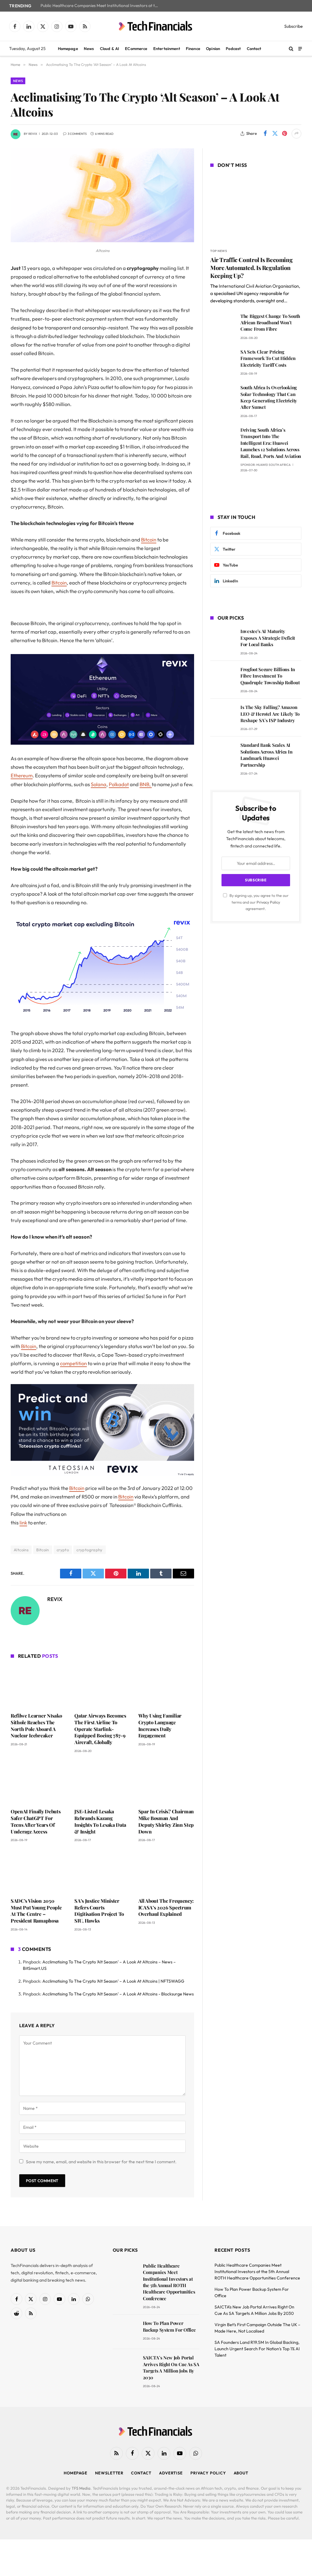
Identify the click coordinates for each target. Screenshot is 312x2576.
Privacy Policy (268, 902)
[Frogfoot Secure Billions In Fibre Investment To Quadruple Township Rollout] (223, 678)
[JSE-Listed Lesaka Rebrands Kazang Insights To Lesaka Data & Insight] (102, 1782)
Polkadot (119, 784)
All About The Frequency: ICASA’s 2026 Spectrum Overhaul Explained (166, 1907)
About (241, 2473)
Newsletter (109, 2473)
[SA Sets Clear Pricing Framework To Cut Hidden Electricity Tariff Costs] (223, 360)
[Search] (291, 49)
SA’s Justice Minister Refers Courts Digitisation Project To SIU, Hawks (99, 1911)
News (89, 49)
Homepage (68, 49)
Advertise (171, 2473)
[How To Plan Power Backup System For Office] (125, 2332)
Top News (219, 251)
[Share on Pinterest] (285, 134)
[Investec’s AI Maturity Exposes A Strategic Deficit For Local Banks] (223, 640)
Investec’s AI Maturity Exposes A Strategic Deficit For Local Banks (268, 638)
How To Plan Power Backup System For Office (169, 2326)
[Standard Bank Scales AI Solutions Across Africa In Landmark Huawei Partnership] (223, 754)
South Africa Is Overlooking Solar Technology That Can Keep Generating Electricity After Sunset (269, 397)
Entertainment (167, 49)
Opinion (213, 49)
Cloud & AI (110, 49)
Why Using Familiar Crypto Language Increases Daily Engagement (160, 1725)
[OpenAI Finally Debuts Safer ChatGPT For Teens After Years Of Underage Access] (39, 1782)
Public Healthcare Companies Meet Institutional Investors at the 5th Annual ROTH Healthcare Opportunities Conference (101, 6)
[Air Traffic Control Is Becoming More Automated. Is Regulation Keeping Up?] (256, 209)
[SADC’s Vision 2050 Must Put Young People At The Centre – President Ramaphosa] (39, 1871)
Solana (99, 784)
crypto (63, 1550)
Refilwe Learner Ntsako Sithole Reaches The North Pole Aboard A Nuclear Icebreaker (36, 1725)
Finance (193, 49)
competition (73, 1363)
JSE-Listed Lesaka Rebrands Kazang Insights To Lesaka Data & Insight (100, 1821)
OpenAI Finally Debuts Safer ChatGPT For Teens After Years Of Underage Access (35, 1821)
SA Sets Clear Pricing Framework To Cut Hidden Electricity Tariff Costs (268, 358)
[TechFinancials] (156, 26)
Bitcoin (149, 540)
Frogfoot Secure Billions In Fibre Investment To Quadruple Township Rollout (270, 676)
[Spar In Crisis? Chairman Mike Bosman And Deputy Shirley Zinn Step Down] (166, 1782)
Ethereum (22, 775)
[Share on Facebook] (265, 134)
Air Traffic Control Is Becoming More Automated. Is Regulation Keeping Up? (251, 268)
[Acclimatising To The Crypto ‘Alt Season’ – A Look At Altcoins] (102, 241)
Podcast (233, 49)
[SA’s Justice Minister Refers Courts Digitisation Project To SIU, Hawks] (102, 1871)
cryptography (90, 1550)
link (23, 1522)
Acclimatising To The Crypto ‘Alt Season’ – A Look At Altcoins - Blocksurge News (118, 1994)
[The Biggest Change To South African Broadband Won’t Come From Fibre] (223, 325)
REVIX (33, 134)
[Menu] (300, 48)
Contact (254, 49)
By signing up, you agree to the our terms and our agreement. (259, 902)
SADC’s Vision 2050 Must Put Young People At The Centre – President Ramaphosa (36, 1911)
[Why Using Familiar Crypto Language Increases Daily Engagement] (166, 1687)
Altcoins (21, 1550)
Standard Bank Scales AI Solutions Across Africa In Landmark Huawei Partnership (266, 755)
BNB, (146, 784)
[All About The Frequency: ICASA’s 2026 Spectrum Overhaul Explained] (166, 1871)
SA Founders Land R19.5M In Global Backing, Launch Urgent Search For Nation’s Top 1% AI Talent (257, 2349)
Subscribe (294, 26)
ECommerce (136, 49)
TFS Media (81, 2488)
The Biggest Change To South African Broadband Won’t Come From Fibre (270, 323)
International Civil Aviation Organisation (259, 286)
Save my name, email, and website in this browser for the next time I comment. (101, 2162)
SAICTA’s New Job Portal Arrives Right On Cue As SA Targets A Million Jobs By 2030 (171, 2367)
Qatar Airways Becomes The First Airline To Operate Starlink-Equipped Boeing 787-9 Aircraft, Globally (100, 1729)
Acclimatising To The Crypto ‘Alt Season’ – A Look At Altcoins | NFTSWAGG (113, 1981)
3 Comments (77, 134)
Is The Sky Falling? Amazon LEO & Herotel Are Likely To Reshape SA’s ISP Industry (270, 714)
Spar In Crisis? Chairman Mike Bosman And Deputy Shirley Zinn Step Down (166, 1821)
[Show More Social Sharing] (296, 134)
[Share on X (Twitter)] (275, 134)
